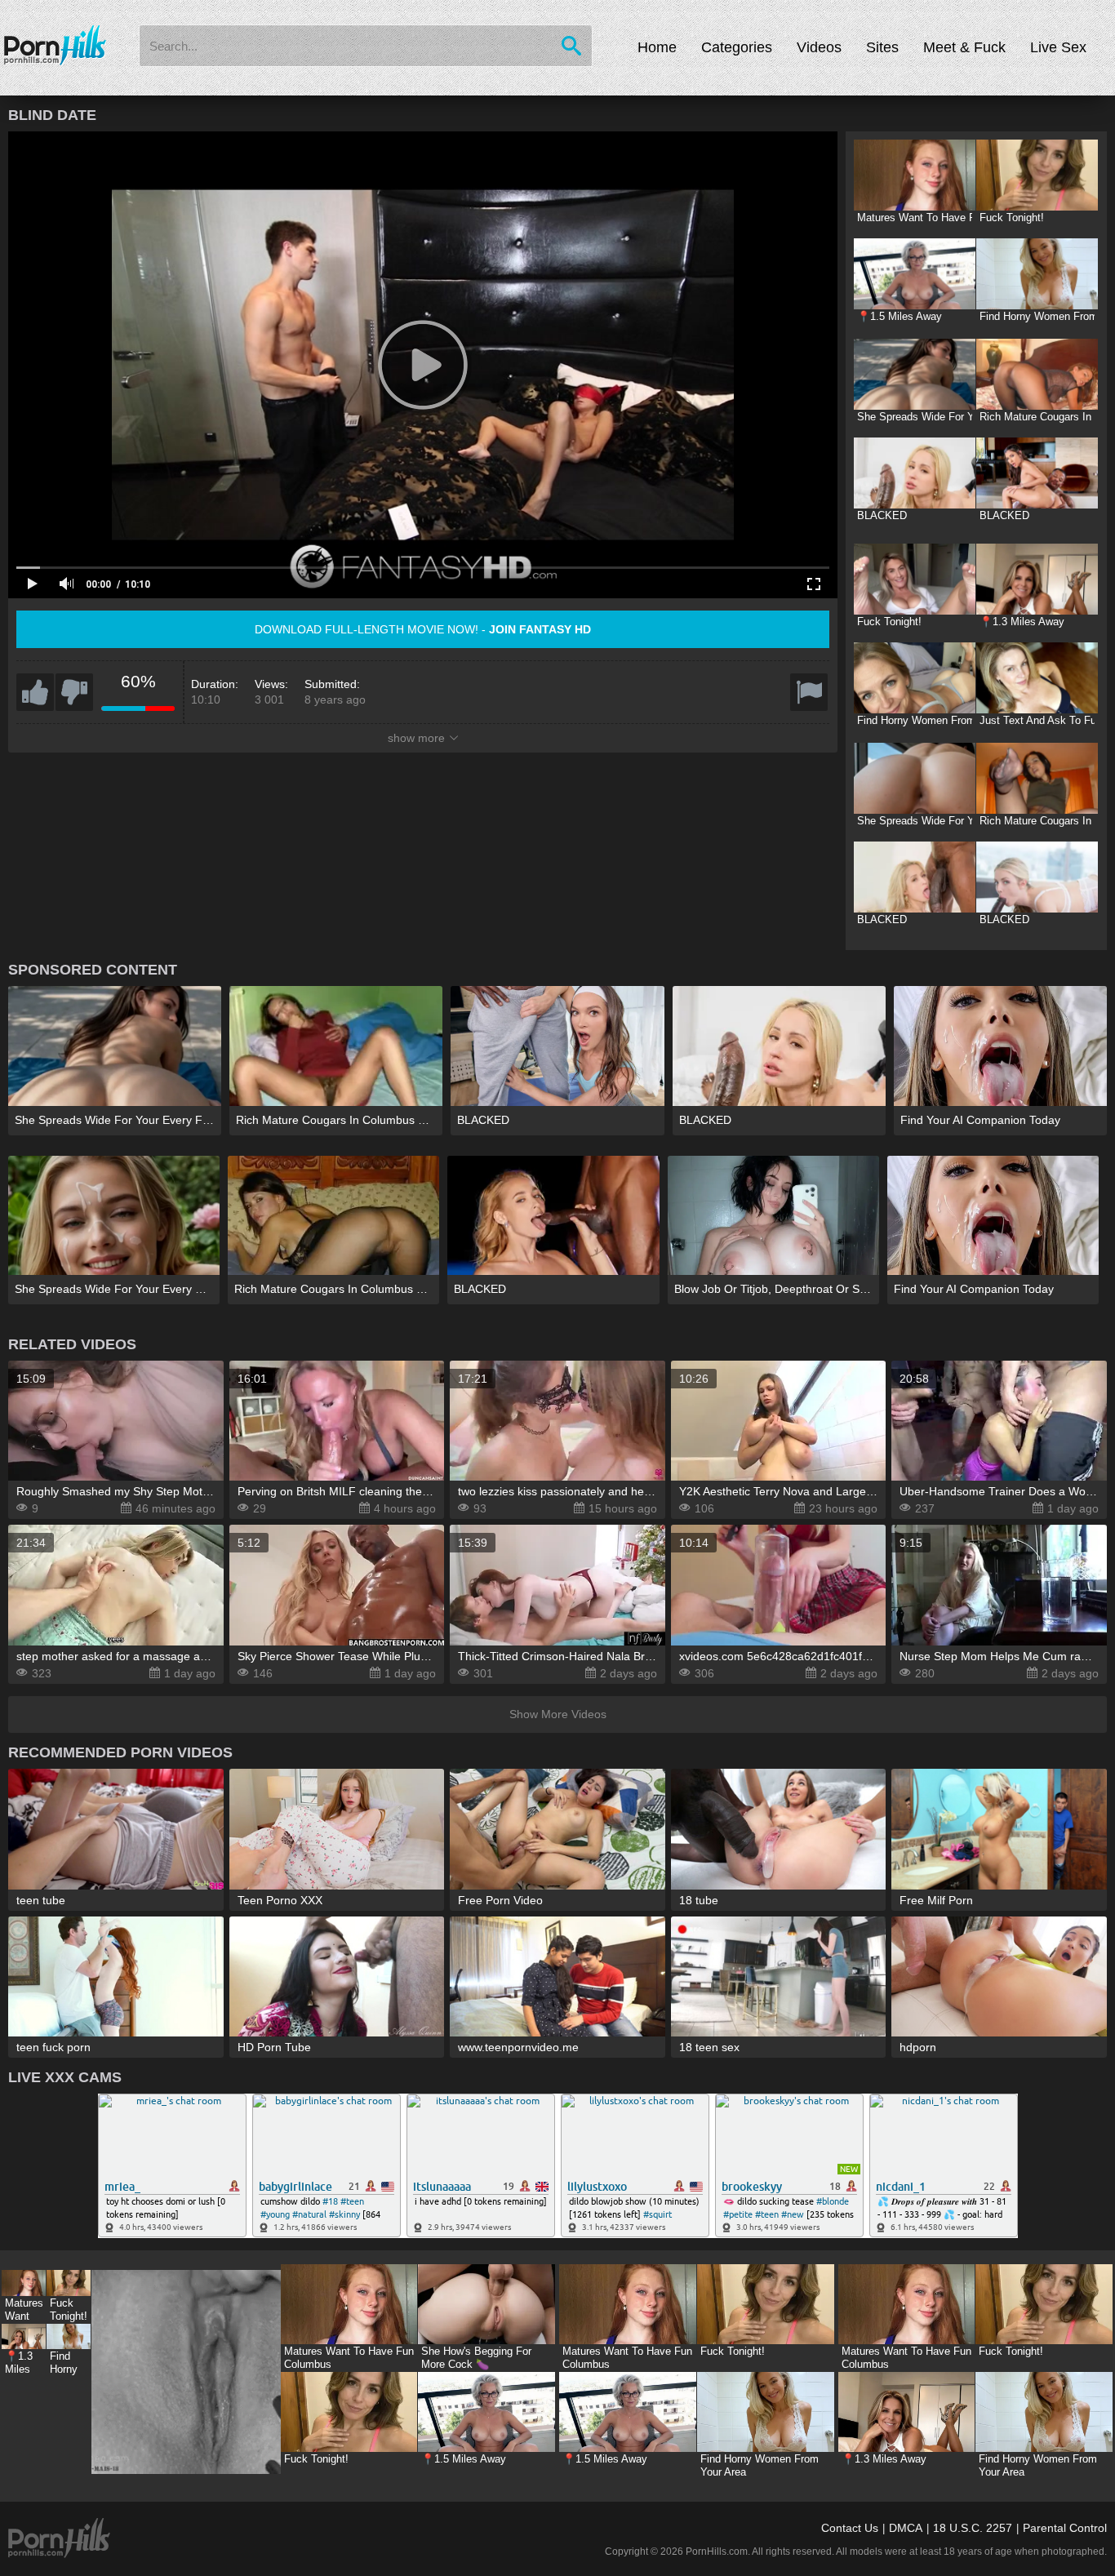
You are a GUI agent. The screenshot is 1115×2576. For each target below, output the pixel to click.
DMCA (906, 2528)
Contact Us (850, 2528)
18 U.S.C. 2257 (973, 2528)
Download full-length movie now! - (423, 629)
